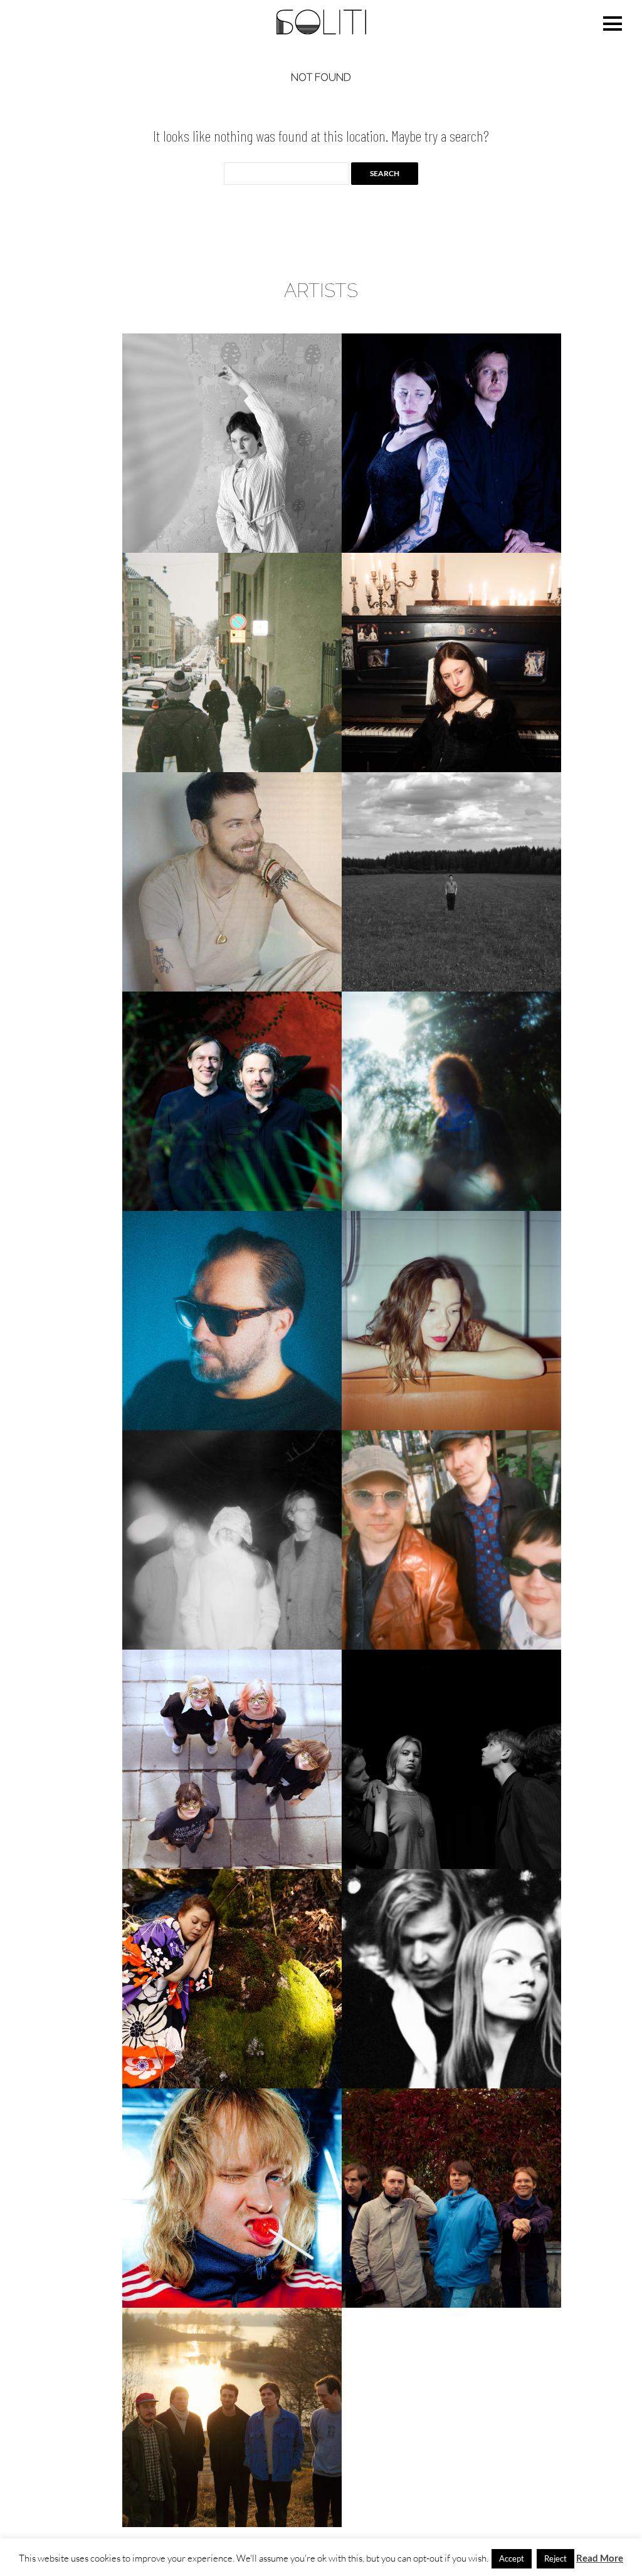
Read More (600, 2558)
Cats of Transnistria (451, 443)
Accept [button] (512, 2558)
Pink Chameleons (451, 1540)
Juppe (451, 882)
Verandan (232, 2417)
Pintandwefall (232, 1759)
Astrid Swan (232, 443)
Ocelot (232, 1540)
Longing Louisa (452, 1320)
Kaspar (232, 1101)
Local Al (232, 1320)
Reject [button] (555, 2558)
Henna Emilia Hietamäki (452, 662)
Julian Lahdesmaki (232, 882)
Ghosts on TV (232, 662)
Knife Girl (452, 1101)
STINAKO (232, 1978)
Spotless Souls (451, 1759)
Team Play (452, 1978)
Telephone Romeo (232, 2198)
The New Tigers (451, 2198)
